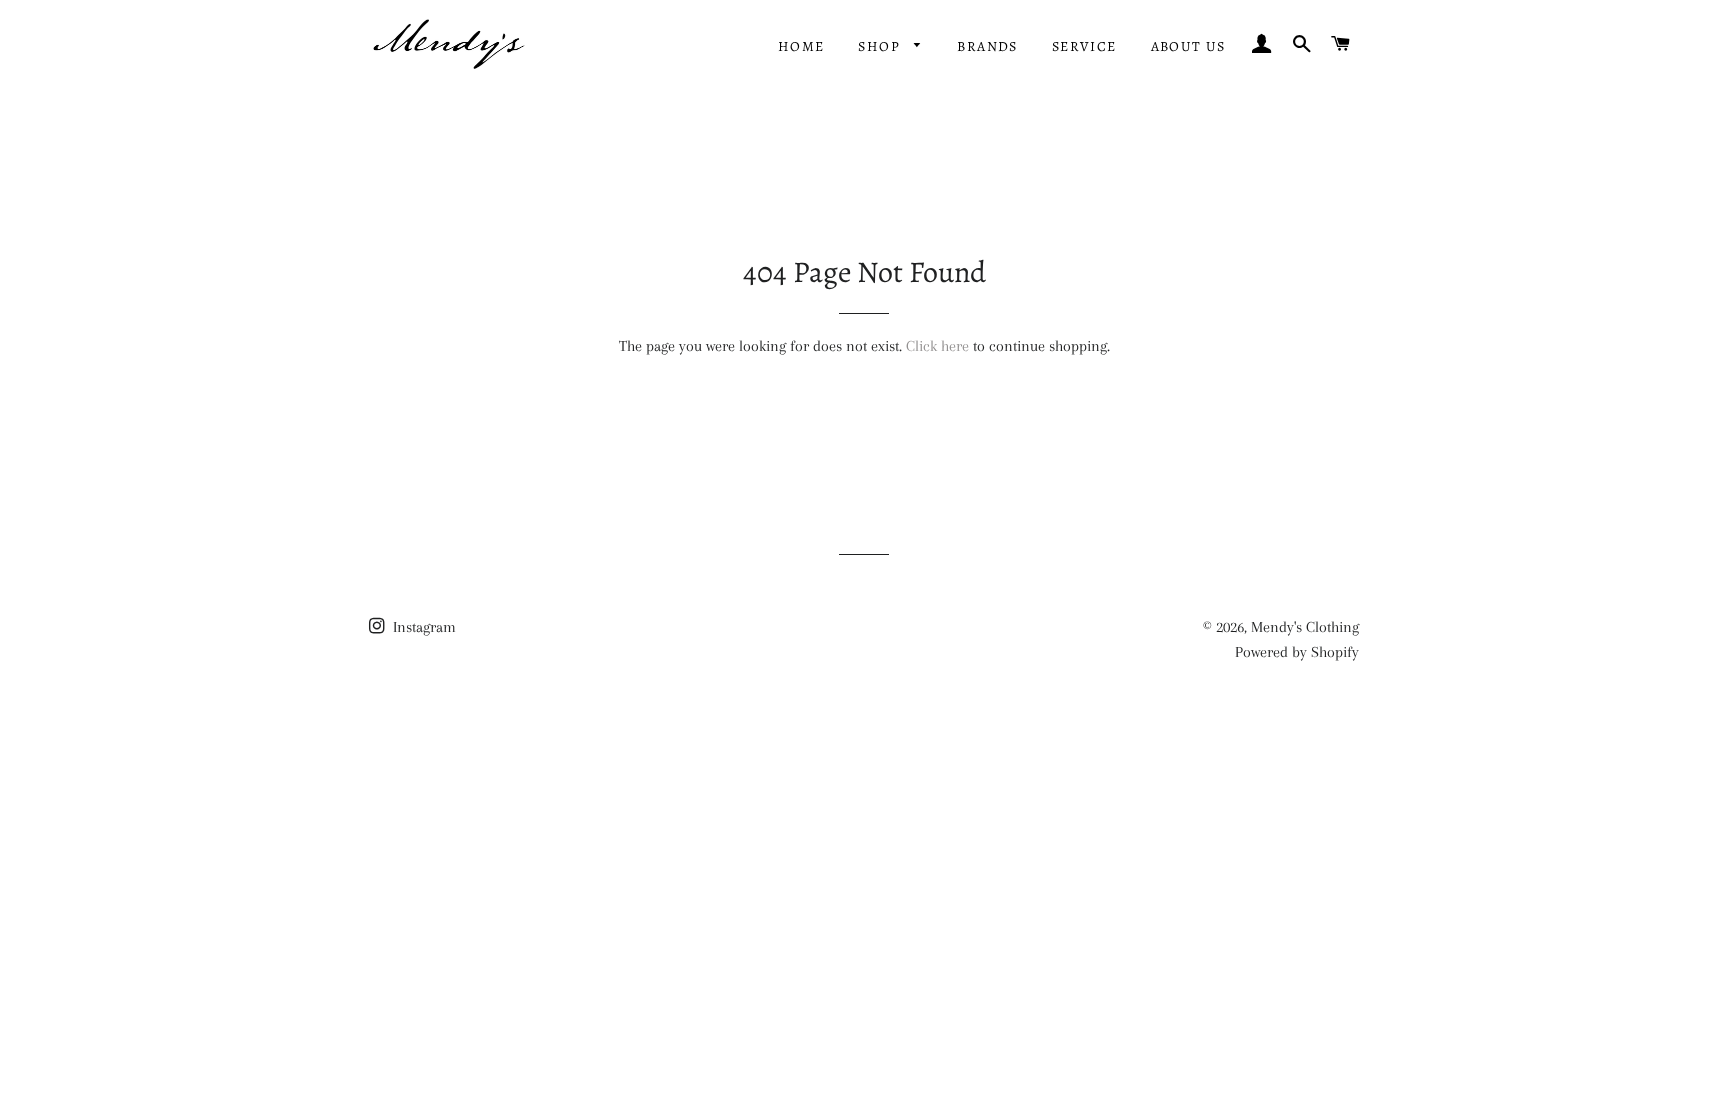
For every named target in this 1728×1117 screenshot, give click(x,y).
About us (1188, 46)
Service (1084, 46)
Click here (937, 346)
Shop (881, 46)
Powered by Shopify (1297, 652)
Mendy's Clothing (1305, 627)
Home (801, 46)
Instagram (422, 627)
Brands (987, 46)
